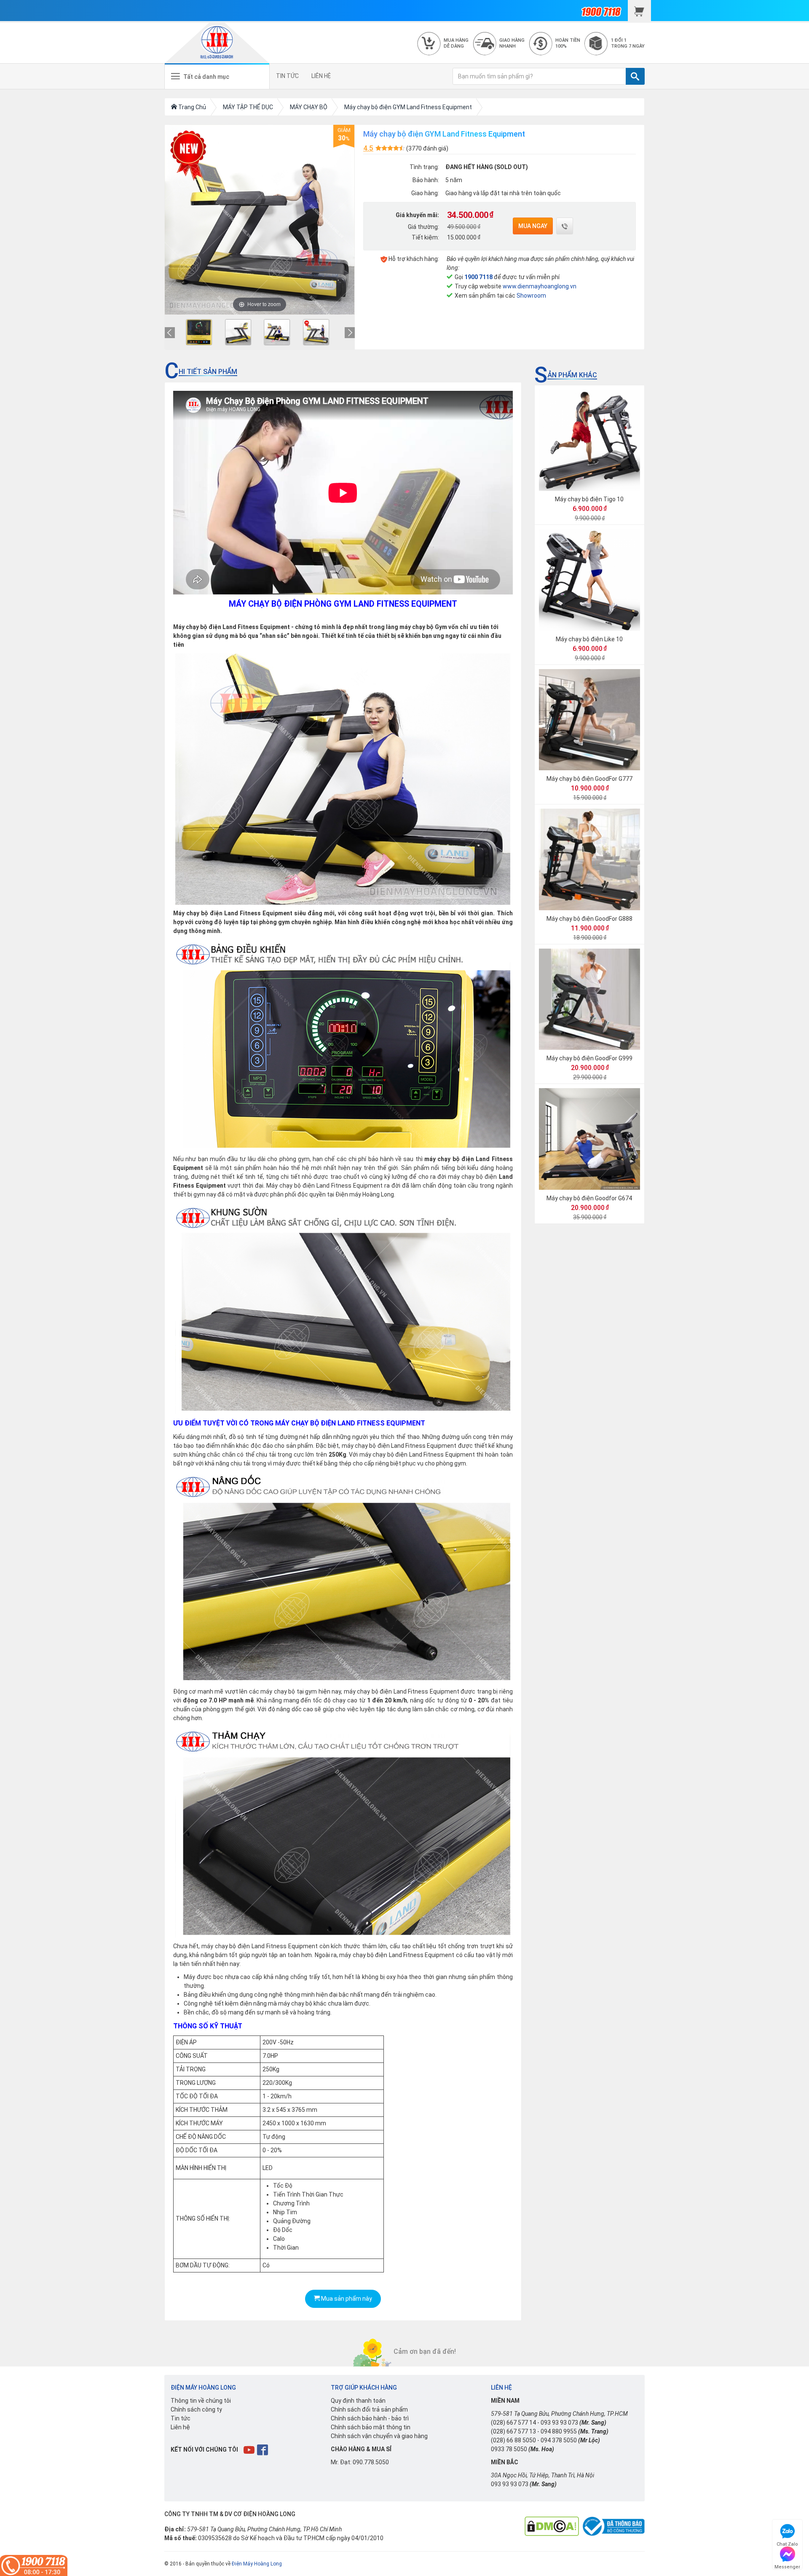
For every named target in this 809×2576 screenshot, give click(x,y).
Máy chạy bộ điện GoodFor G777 (589, 779)
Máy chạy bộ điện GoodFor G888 (589, 919)
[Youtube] (250, 2450)
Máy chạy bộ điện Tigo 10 (589, 499)
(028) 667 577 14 (513, 2423)
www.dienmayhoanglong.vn (540, 286)
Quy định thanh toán (358, 2401)
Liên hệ (180, 2427)
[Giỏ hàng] (639, 11)
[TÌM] (635, 76)
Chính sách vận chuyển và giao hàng (379, 2436)
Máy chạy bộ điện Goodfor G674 (589, 1198)
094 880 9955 (559, 2431)
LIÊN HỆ (321, 76)
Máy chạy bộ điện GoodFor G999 (589, 1058)
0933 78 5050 (509, 2449)
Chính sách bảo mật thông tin (371, 2427)
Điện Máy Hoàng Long (257, 2564)
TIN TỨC (287, 76)
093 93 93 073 (559, 2423)
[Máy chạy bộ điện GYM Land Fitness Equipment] (199, 332)
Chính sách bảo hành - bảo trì (370, 2418)
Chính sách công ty (196, 2409)
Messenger (787, 2566)
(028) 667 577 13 (513, 2431)
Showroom (531, 296)
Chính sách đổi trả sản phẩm (369, 2409)
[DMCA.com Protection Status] (552, 2526)
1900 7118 (478, 277)
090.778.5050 (371, 2462)
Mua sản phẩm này (346, 2299)
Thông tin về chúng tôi (201, 2401)
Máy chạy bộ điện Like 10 (589, 639)
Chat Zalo (787, 2543)
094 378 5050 (559, 2440)
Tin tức (181, 2418)
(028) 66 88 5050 (513, 2440)
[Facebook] (263, 2450)
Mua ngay (533, 226)
